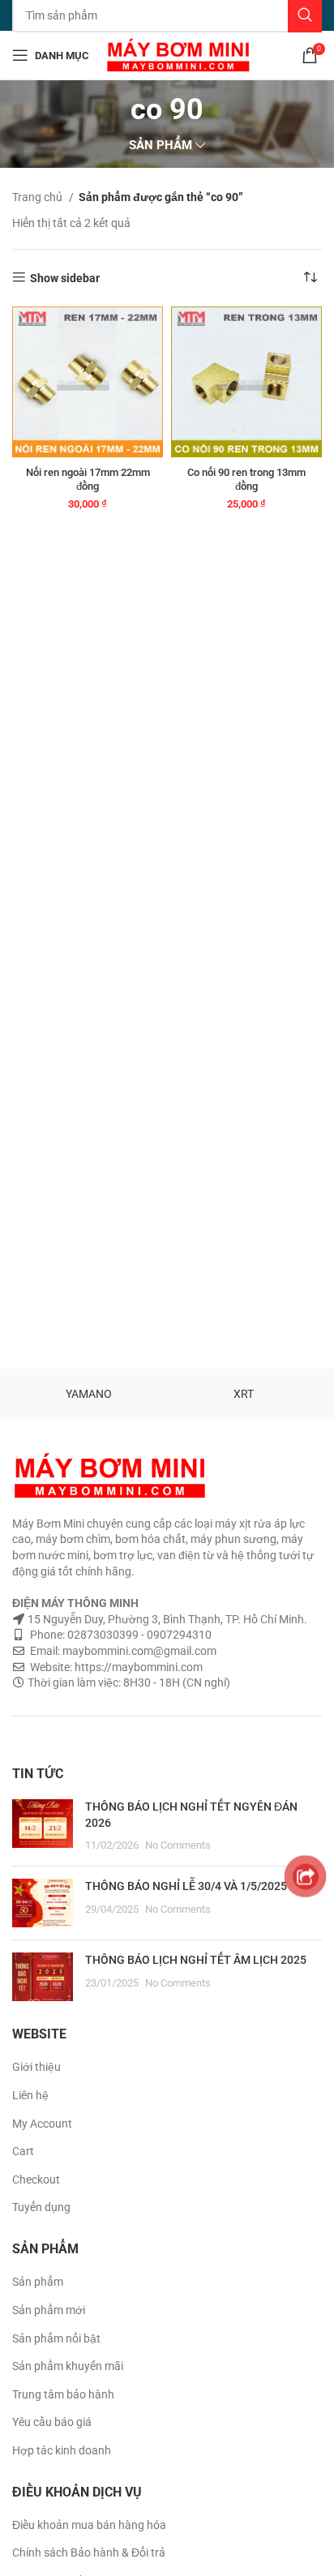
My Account (42, 2124)
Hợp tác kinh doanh (62, 2450)
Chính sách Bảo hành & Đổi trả (89, 2552)
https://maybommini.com (137, 1667)
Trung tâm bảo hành (63, 2394)
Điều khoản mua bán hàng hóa (89, 2525)
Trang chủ (39, 197)
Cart (23, 2151)
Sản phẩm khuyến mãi (68, 2366)
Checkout (36, 2180)
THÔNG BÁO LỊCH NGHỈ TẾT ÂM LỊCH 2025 (196, 1960)
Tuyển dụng (41, 2207)
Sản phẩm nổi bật (56, 2338)
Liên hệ (30, 2095)
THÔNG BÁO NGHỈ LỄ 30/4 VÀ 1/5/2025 (186, 1886)
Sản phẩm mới (49, 2310)
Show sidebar (65, 278)
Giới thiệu (36, 2067)
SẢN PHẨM (161, 146)
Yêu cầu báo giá (52, 2422)
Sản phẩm (38, 2282)
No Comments (178, 1845)
